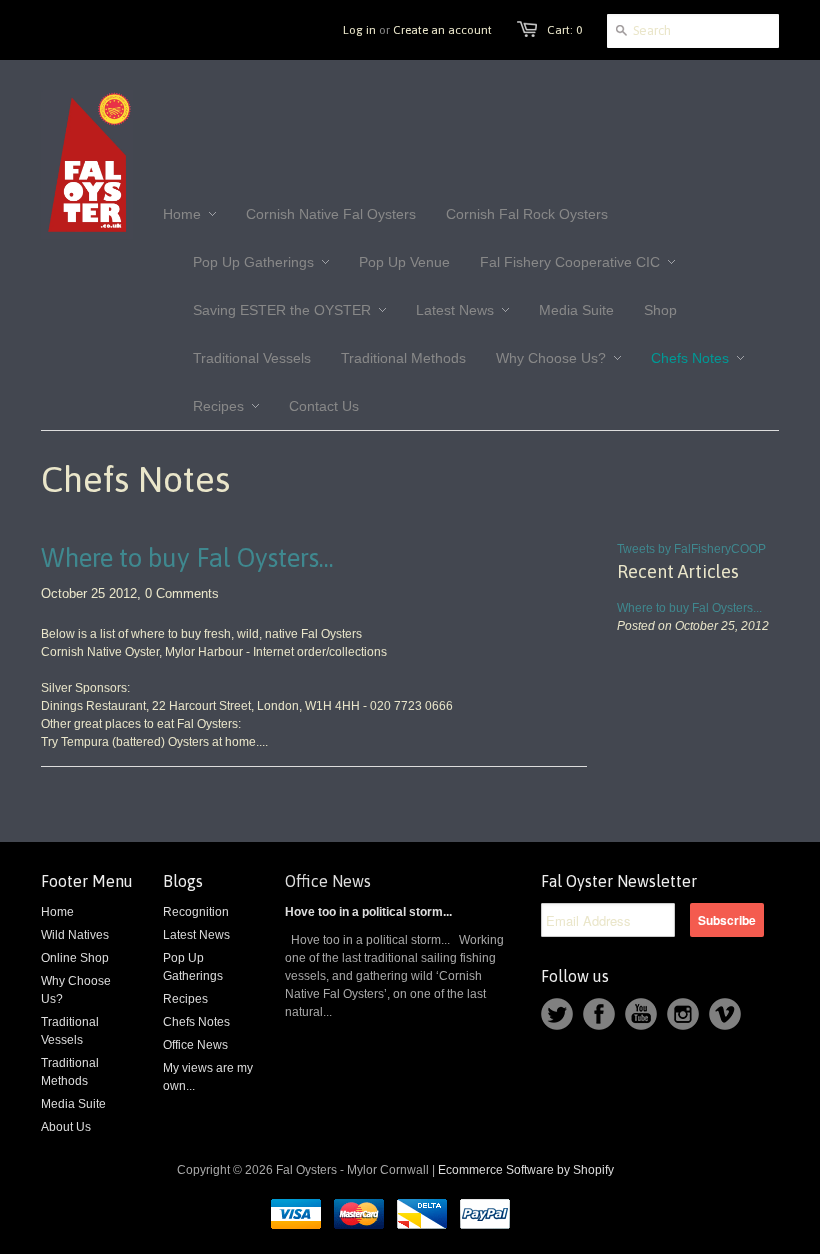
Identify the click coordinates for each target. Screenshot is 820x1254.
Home (57, 912)
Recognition (196, 912)
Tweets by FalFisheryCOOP (691, 549)
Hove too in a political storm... (368, 912)
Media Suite (73, 1104)
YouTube (641, 1014)
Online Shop (75, 958)
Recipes (185, 999)
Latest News (196, 935)
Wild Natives (75, 935)
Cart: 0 (564, 30)
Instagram (683, 1014)
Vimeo (725, 1014)
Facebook (599, 1014)
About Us (66, 1127)
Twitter (557, 1014)
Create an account (442, 30)
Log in (359, 30)
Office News (195, 1045)
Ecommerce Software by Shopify (526, 1170)
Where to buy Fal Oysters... (187, 558)
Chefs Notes (196, 1022)
